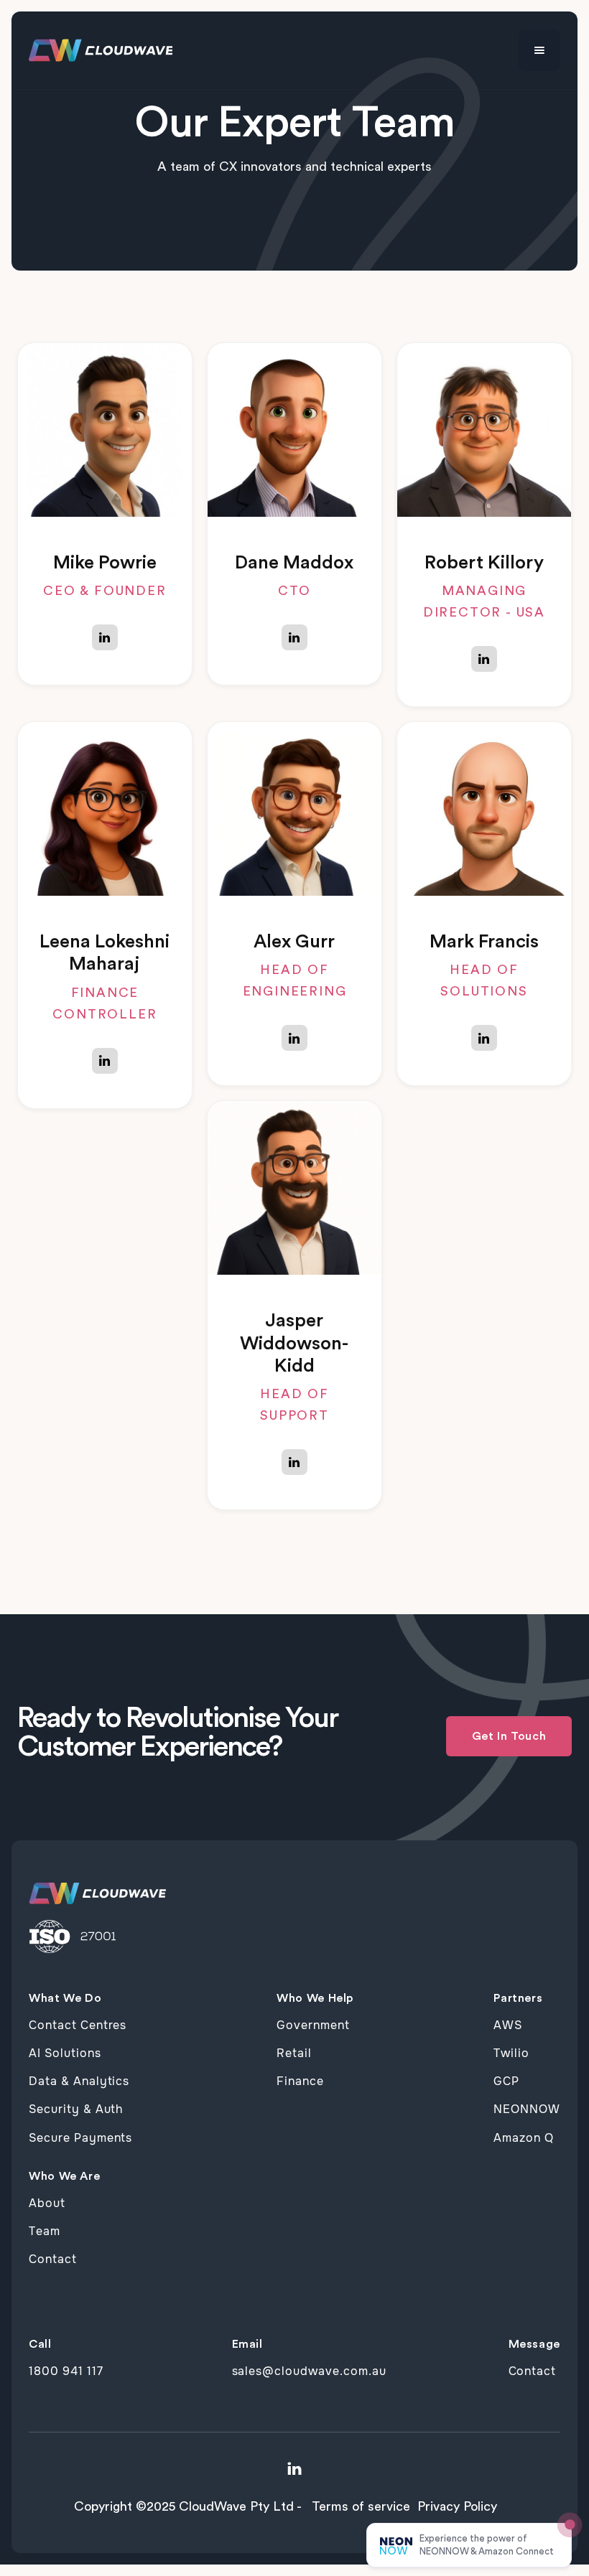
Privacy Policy (457, 2506)
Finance (300, 2081)
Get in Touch (509, 1736)
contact (53, 2259)
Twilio (511, 2053)
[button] (539, 50)
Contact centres (78, 2025)
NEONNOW (527, 2109)
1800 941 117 (66, 2371)
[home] (101, 51)
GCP (506, 2081)
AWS (508, 2025)
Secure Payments (80, 2138)
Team (45, 2231)
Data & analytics (79, 2081)
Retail (294, 2053)
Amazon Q (524, 2138)
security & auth (76, 2109)
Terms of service (361, 2506)
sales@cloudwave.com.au (309, 2371)
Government (313, 2025)
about (47, 2203)
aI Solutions (65, 2053)
